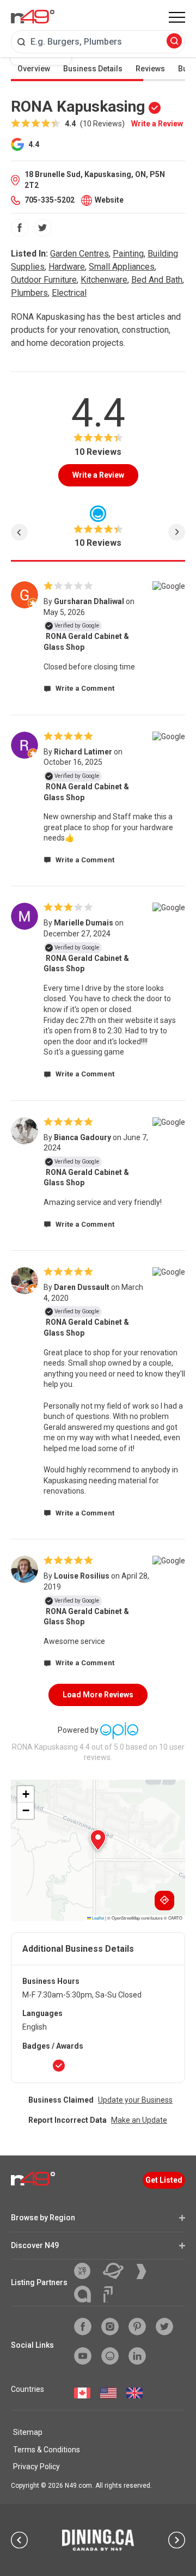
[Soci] (108, 2294)
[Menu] (177, 17)
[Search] (174, 42)
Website (109, 200)
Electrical (69, 293)
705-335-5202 (50, 200)
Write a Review (157, 124)
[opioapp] (110, 2356)
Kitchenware (104, 280)
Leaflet (97, 1918)
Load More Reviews (98, 1695)
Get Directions (164, 1901)
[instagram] (110, 2327)
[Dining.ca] (98, 2540)
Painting (128, 254)
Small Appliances (122, 267)
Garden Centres (79, 254)
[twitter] (42, 228)
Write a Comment (84, 688)
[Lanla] (87, 2294)
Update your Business (135, 2100)
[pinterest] (137, 2327)
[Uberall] (117, 2271)
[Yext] (86, 2271)
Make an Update (139, 2120)
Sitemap (28, 2432)
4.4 (33, 144)
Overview (34, 69)
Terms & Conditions (47, 2450)
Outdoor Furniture (44, 280)
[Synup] (145, 2271)
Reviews (150, 69)
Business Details (93, 69)
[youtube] (83, 2356)
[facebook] (20, 228)
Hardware (67, 267)
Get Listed (164, 2180)
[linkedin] (137, 2356)
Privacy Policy (36, 2467)
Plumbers (29, 293)
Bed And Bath (157, 280)
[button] (98, 1840)
